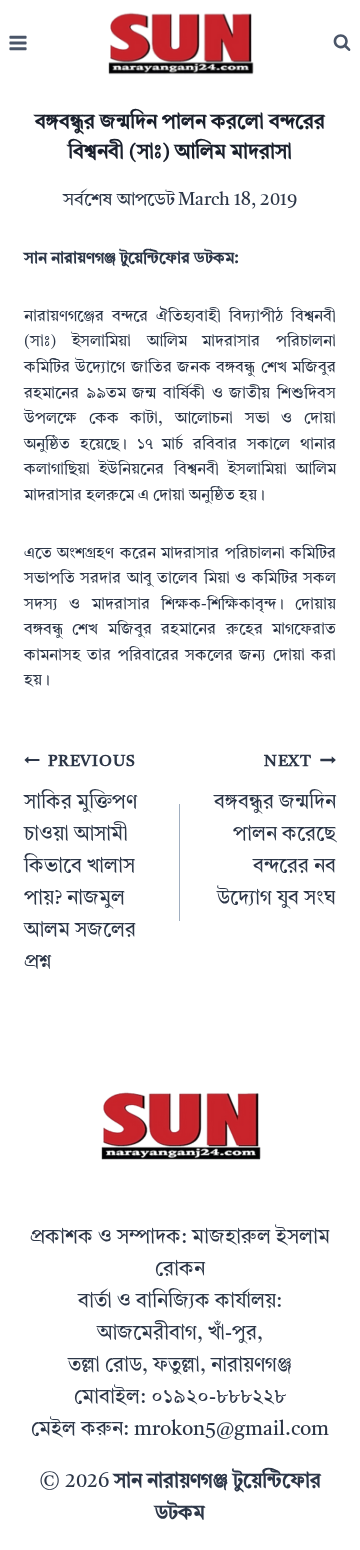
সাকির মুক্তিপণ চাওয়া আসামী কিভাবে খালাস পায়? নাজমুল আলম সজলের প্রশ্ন (80, 863)
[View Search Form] (342, 43)
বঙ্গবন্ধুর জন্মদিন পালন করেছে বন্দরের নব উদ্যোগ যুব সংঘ (275, 831)
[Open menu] (18, 43)
